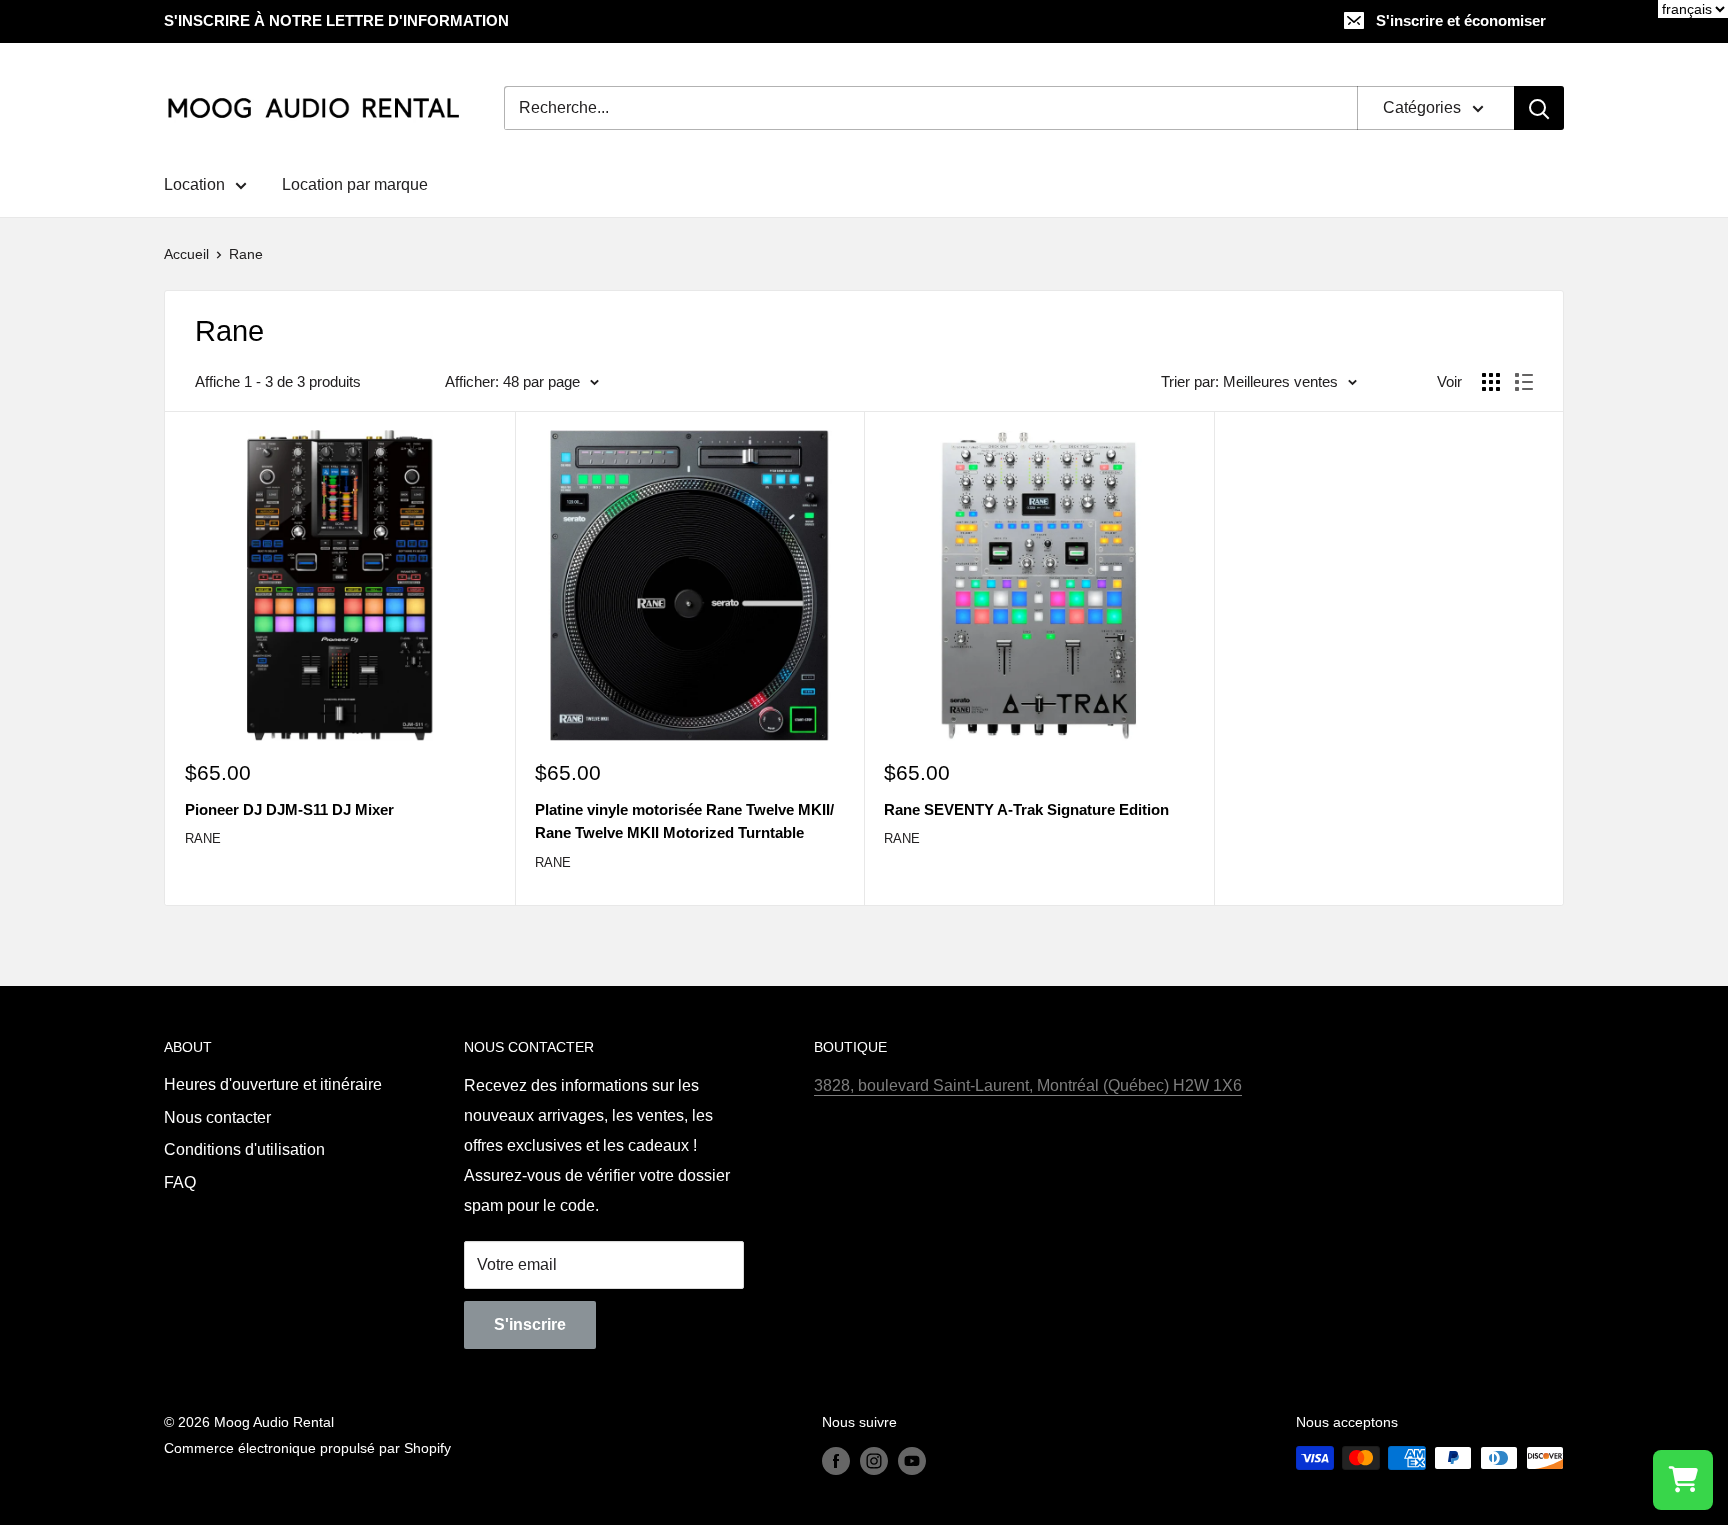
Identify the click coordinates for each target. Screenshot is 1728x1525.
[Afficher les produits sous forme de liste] (1524, 382)
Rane (246, 254)
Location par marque (355, 184)
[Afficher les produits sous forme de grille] (1491, 382)
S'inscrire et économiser (1461, 20)
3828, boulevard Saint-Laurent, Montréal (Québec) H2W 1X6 (1028, 1085)
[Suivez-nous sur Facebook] (836, 1460)
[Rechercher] (1539, 108)
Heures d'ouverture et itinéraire (273, 1084)
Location (194, 184)
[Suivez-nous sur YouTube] (912, 1460)
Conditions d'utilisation (244, 1149)
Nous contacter (217, 1117)
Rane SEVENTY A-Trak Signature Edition (1026, 809)
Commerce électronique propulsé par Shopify (307, 1448)
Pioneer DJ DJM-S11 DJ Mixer (289, 809)
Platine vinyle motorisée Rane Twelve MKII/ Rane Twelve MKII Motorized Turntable (684, 821)
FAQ (180, 1182)
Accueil (186, 254)
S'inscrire (530, 1324)
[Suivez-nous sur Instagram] (874, 1460)
